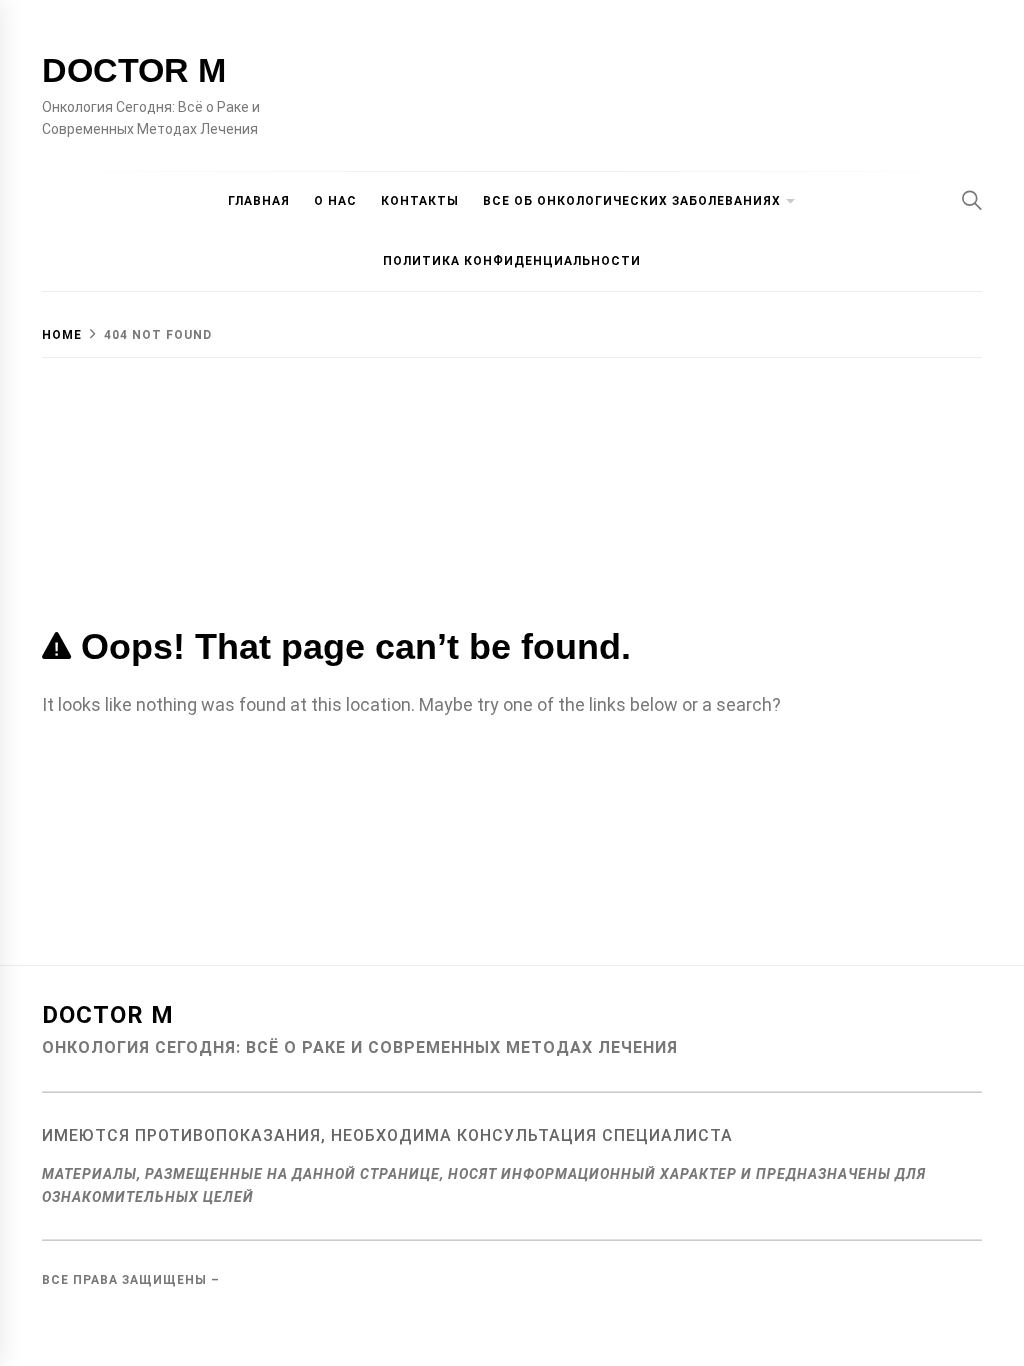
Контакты (420, 201)
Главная (259, 201)
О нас (335, 201)
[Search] (972, 200)
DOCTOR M (134, 70)
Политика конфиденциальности (512, 261)
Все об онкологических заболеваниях (632, 201)
